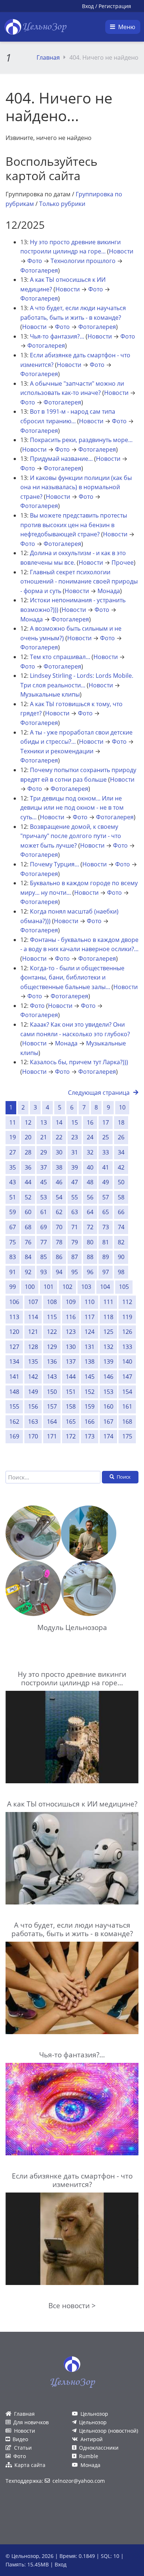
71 (75, 1227)
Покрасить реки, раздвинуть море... (81, 440)
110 (90, 1302)
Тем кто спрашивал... (60, 657)
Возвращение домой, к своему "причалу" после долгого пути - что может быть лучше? (71, 836)
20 (28, 1137)
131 (90, 1347)
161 (127, 1406)
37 (44, 1167)
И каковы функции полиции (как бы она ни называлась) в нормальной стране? (76, 487)
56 (90, 1197)
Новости (121, 251)
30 (59, 1152)
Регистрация (115, 6)
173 (90, 1436)
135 (33, 1361)
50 (121, 1182)
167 (108, 1422)
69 (44, 1227)
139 (108, 1361)
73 (106, 1227)
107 (33, 1302)
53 (44, 1197)
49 (106, 1182)
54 (59, 1197)
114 (33, 1317)
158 (71, 1406)
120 (14, 1332)
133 (127, 1347)
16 (90, 1122)
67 (13, 1227)
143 (52, 1377)
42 (121, 1167)
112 (127, 1302)
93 (44, 1272)
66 (121, 1212)
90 (121, 1257)
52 (28, 1197)
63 (75, 1212)
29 (44, 1152)
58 (121, 1197)
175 (127, 1436)
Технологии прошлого (83, 261)
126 (127, 1332)
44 (28, 1182)
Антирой (92, 2439)
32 (90, 1152)
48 (90, 1182)
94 (59, 1272)
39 (75, 1167)
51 (13, 1197)
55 (75, 1197)
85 (44, 1257)
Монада (109, 591)
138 (90, 1361)
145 (90, 1377)
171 (52, 1436)
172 (71, 1436)
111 (108, 1302)
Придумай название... (61, 459)
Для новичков (31, 2422)
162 (14, 1422)
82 (121, 1242)
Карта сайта (30, 2465)
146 (108, 1377)
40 (90, 1167)
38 (59, 1167)
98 (121, 1272)
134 (14, 1361)
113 (14, 1317)
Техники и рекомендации (57, 751)
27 (13, 1152)
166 (90, 1422)
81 (106, 1242)
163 (33, 1422)
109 (71, 1302)
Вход (88, 6)
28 (28, 1152)
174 (108, 1436)
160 (108, 1406)
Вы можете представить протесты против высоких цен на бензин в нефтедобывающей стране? (74, 525)
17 (106, 1122)
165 (71, 1422)
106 (14, 1302)
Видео (20, 2439)
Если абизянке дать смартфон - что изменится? (72, 2180)
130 (71, 1347)
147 (127, 1377)
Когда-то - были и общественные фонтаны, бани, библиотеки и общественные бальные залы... (72, 977)
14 (59, 1122)
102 (67, 1287)
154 (127, 1392)
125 (108, 1332)
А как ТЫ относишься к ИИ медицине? (72, 1804)
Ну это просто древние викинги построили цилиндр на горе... (72, 1678)
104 (105, 1287)
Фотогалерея (39, 270)
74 (121, 1227)
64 (90, 1212)
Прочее (123, 562)
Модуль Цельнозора (72, 1627)
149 (33, 1392)
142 (33, 1377)
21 (44, 1137)
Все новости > (72, 2305)
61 (44, 1212)
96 (90, 1272)
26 (121, 1137)
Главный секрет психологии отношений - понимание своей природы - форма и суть (79, 581)
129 (52, 1347)
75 (13, 1242)
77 (44, 1242)
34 (121, 1152)
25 (106, 1137)
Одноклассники (99, 2448)
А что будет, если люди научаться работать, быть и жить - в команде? (72, 1929)
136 (52, 1361)
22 (59, 1137)
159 (90, 1406)
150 (52, 1392)
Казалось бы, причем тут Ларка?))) (79, 1062)
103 (86, 1287)
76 (28, 1242)
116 (71, 1317)
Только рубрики (62, 204)
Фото (35, 261)
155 (14, 1406)
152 (90, 1392)
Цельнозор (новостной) (109, 2431)
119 (127, 1317)
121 (33, 1332)
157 (52, 1406)
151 (71, 1392)
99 (13, 1287)
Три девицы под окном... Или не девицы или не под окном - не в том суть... (72, 808)
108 (52, 1302)
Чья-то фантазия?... (57, 336)
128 (33, 1347)
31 (75, 1152)
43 (13, 1182)
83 (13, 1257)
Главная (48, 57)
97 (106, 1272)
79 (75, 1242)
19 (13, 1137)
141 (14, 1377)
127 (14, 1347)
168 (127, 1422)
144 (71, 1377)
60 (28, 1212)
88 (90, 1257)
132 (108, 1347)
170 (33, 1436)
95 (75, 1272)
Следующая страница (99, 1093)
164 (52, 1422)
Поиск (124, 1477)
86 (59, 1257)
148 (14, 1392)
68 (28, 1227)
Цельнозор (94, 2414)
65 (106, 1212)
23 (75, 1137)
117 (90, 1317)
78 (59, 1242)
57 (106, 1197)
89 (106, 1257)
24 (90, 1137)
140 (127, 1361)
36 (28, 1167)
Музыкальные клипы (50, 694)
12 (28, 1122)
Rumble (89, 2456)
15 (75, 1122)
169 (14, 1436)
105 (124, 1287)
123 (71, 1332)
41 (106, 1167)
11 (13, 1122)
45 (44, 1182)
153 (108, 1392)
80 (90, 1242)
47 (75, 1182)
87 (75, 1257)
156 (33, 1406)
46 (59, 1182)
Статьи (23, 2448)
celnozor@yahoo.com (79, 2481)
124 (90, 1332)
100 (30, 1287)
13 (44, 1122)
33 (106, 1152)
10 (122, 1107)
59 (13, 1212)
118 (108, 1317)
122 (52, 1332)
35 (13, 1167)
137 (71, 1361)
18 (121, 1122)
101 (49, 1287)
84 (28, 1257)
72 (90, 1227)
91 (13, 1272)
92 (28, 1272)
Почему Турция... (54, 864)
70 (59, 1227)
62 (59, 1212)
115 (52, 1317)
